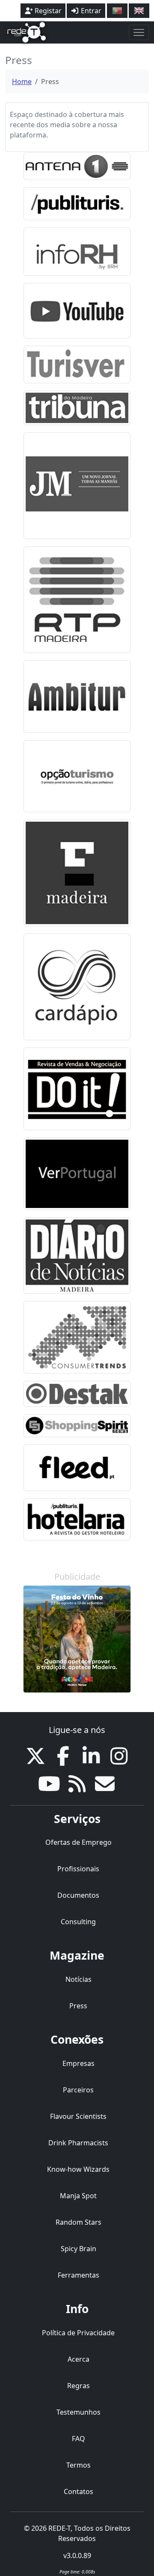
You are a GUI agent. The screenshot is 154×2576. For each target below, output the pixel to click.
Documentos (78, 1895)
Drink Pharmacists (78, 2143)
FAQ (78, 2439)
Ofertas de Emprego (78, 1842)
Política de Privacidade (78, 2333)
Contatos (78, 2491)
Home (22, 82)
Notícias (78, 1979)
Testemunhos (78, 2412)
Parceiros (78, 2090)
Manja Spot (78, 2196)
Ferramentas (78, 2275)
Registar (47, 11)
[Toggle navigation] (139, 32)
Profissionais (78, 1869)
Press (78, 2006)
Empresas (78, 2063)
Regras (78, 2386)
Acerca (78, 2359)
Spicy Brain (78, 2249)
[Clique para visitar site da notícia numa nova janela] (77, 166)
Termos (78, 2465)
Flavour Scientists (78, 2116)
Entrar (90, 11)
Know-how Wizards (78, 2169)
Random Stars (78, 2222)
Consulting (78, 1922)
